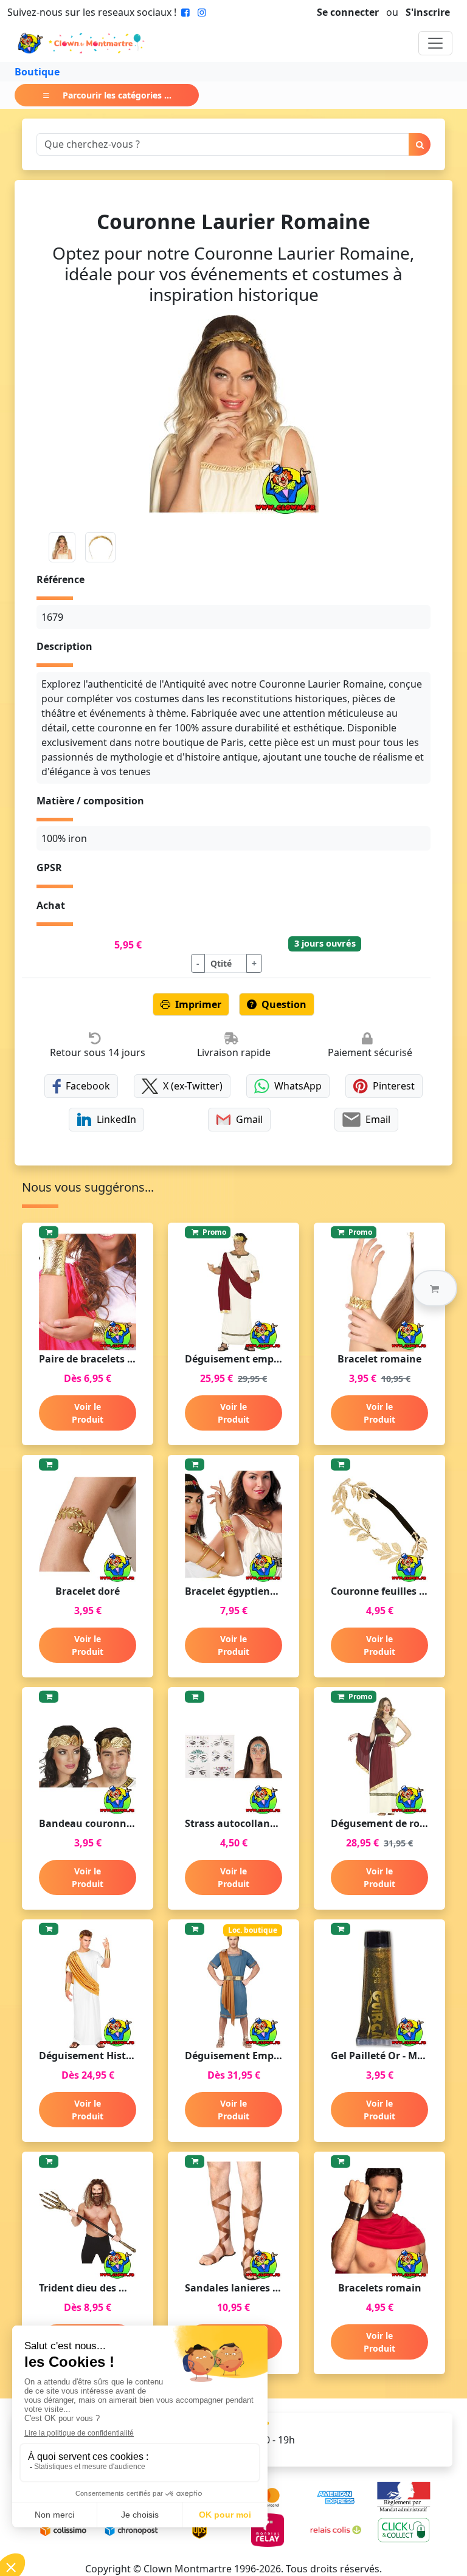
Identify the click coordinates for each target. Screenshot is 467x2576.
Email (378, 1119)
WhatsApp (298, 1086)
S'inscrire (428, 12)
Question (284, 1004)
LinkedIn (116, 1119)
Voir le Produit (88, 1413)
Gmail (249, 1119)
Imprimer (198, 1004)
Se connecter (348, 12)
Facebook (88, 1086)
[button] (435, 1288)
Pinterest (394, 1086)
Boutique (37, 72)
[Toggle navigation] (435, 43)
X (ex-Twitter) (193, 1086)
